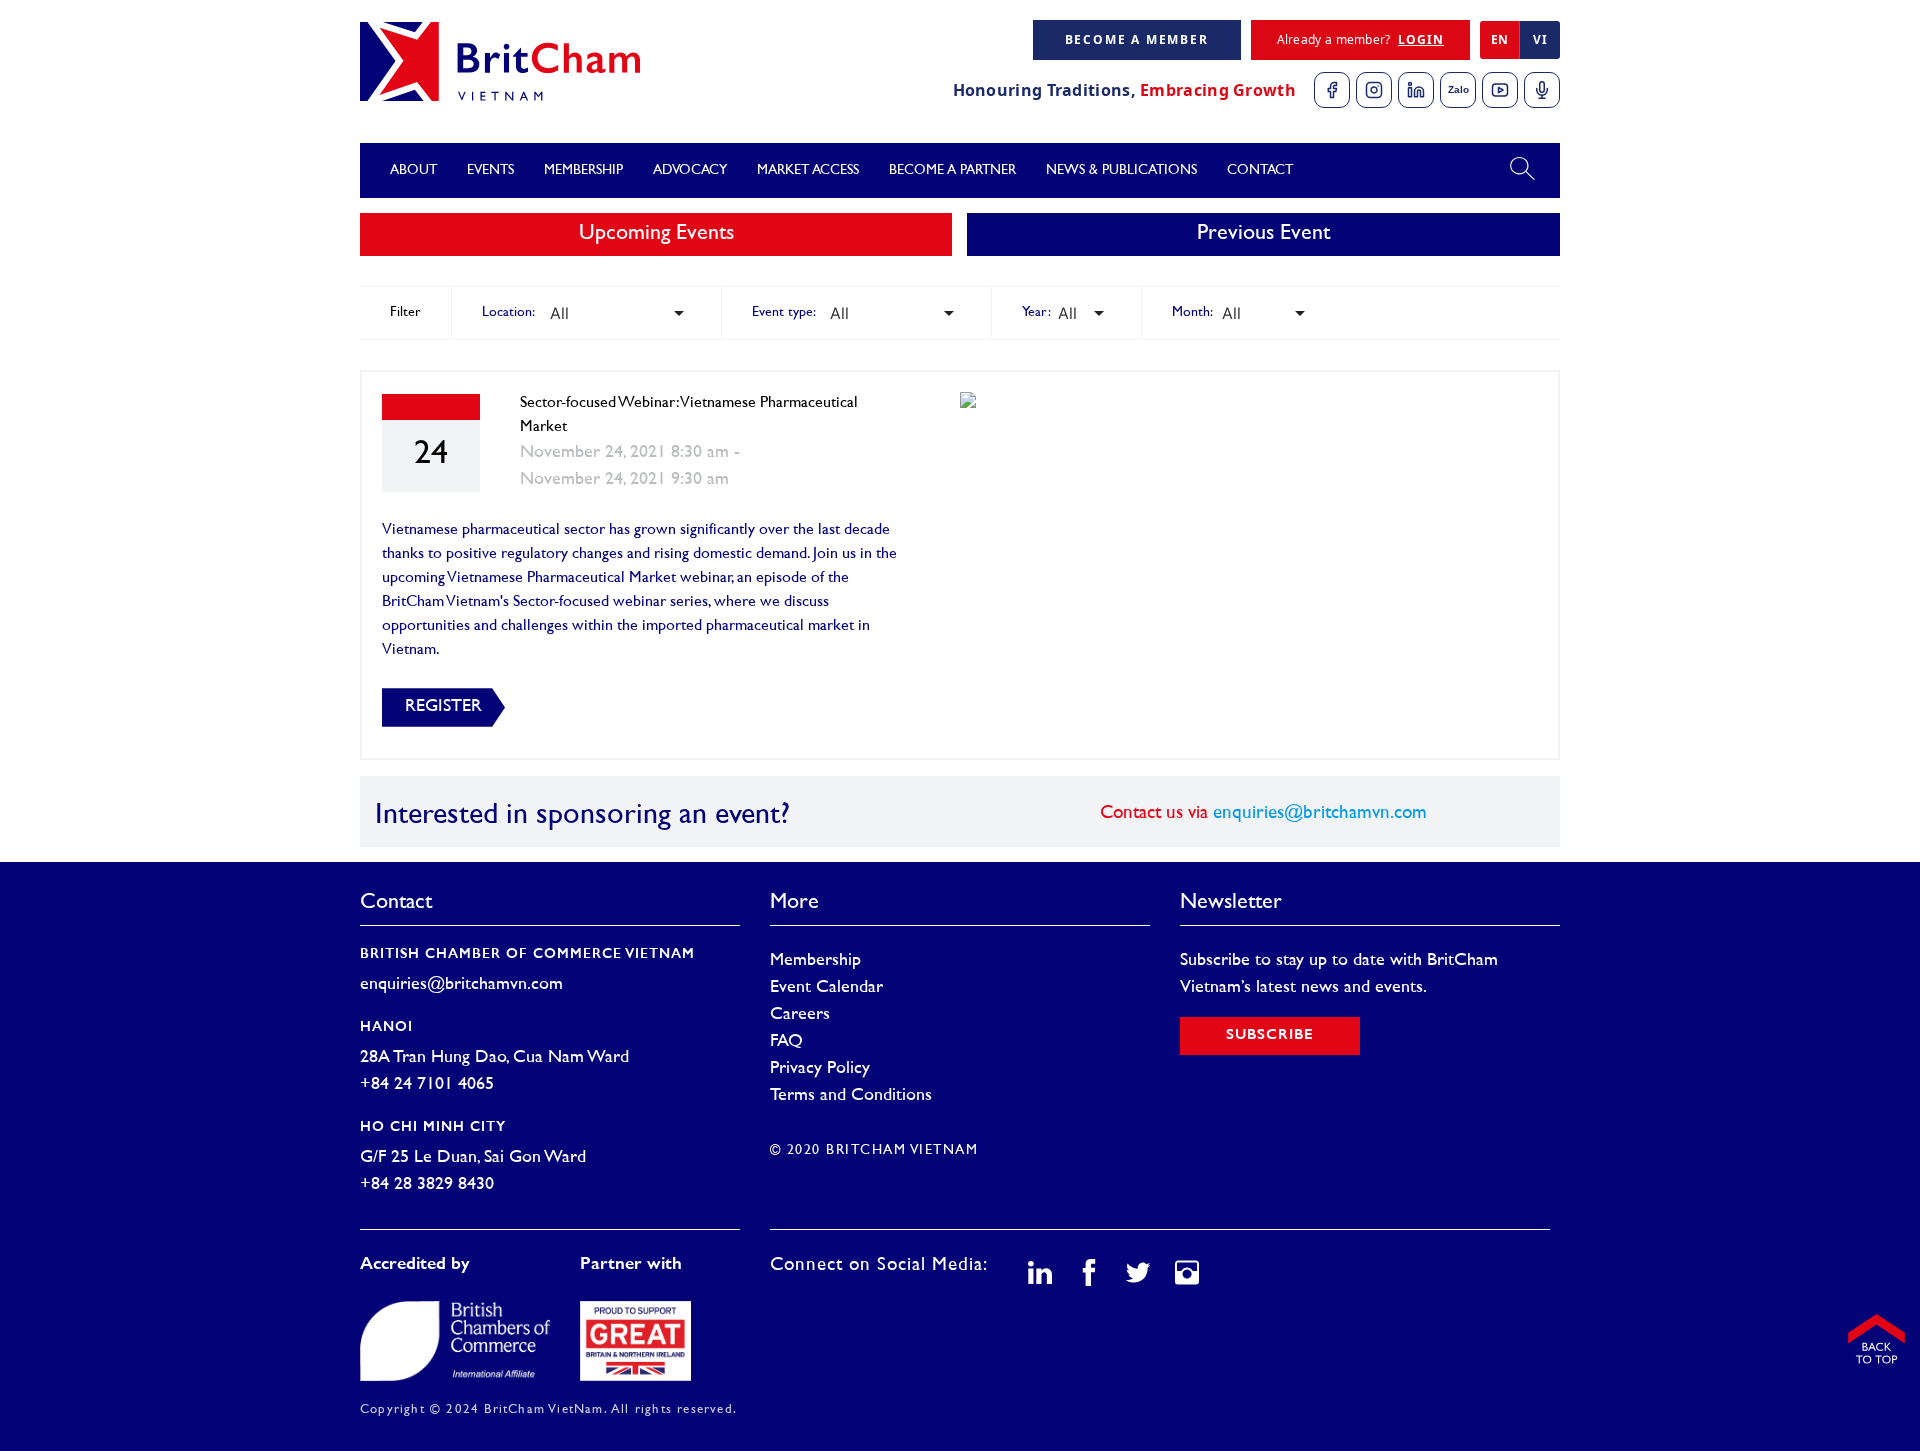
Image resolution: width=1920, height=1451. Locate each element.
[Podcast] (1542, 90)
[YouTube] (1500, 90)
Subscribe (1270, 1035)
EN (1500, 39)
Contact (1260, 170)
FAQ (786, 1042)
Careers (800, 1015)
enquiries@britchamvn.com (1320, 813)
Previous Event (1263, 234)
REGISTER (443, 707)
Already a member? (1360, 39)
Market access (808, 170)
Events (490, 170)
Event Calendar (826, 988)
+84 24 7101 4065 (427, 1085)
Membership (815, 961)
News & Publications (1121, 170)
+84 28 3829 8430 (427, 1185)
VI (1540, 39)
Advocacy (690, 170)
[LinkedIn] (1416, 90)
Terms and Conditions (851, 1096)
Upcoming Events (656, 234)
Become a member (1137, 39)
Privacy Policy (820, 1069)
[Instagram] (1374, 90)
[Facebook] (1332, 90)
